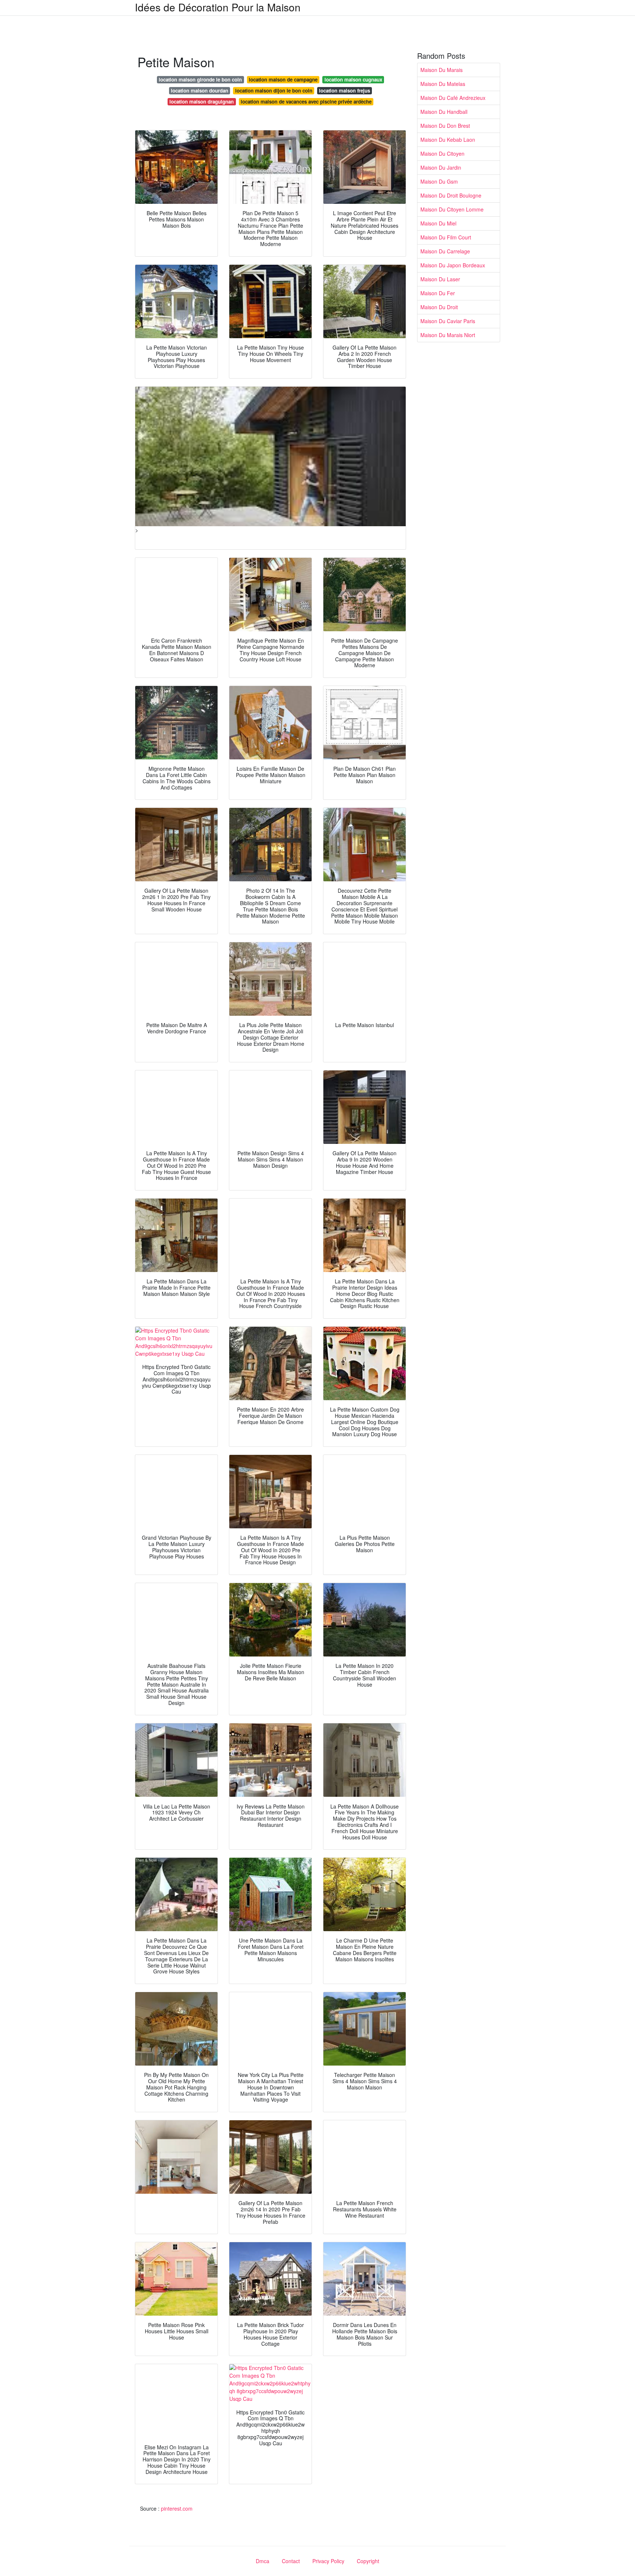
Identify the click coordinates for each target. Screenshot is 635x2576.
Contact (291, 2561)
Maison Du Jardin (441, 167)
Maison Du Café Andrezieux (453, 98)
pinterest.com (177, 2508)
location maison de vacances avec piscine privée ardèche (306, 102)
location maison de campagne (283, 80)
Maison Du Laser (440, 279)
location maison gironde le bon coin (200, 80)
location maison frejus (345, 91)
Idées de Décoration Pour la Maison (218, 7)
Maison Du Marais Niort (448, 335)
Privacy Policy (328, 2561)
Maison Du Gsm (439, 181)
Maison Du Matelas (443, 84)
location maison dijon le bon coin (274, 91)
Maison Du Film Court (446, 237)
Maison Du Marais (442, 70)
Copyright (368, 2561)
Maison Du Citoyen (442, 153)
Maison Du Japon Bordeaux (453, 265)
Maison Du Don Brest (445, 126)
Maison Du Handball (444, 112)
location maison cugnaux (353, 80)
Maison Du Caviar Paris (448, 321)
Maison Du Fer (438, 293)
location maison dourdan (200, 91)
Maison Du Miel (438, 223)
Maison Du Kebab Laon (448, 140)
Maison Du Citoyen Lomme (452, 209)
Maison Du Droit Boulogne (451, 195)
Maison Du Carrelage (445, 251)
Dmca (263, 2561)
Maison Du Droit (439, 307)
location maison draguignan (202, 102)
